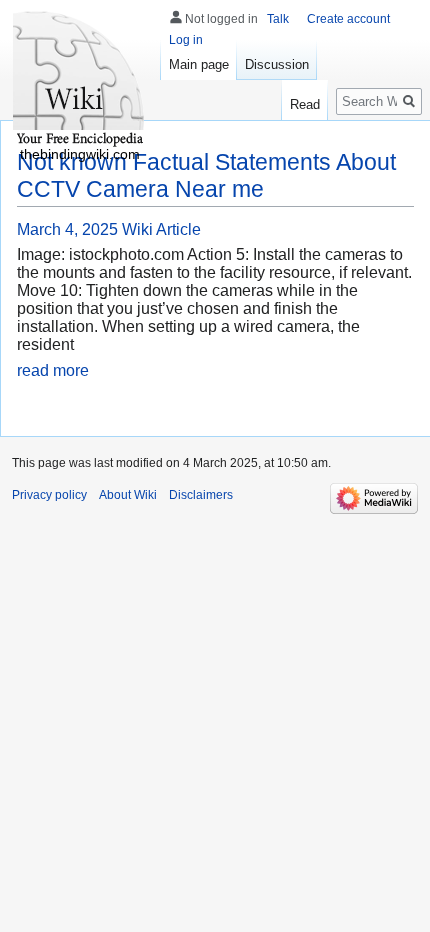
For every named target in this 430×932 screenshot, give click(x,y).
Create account (348, 19)
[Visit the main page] (80, 80)
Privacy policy (49, 495)
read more (53, 370)
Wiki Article (161, 229)
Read (305, 104)
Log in (186, 40)
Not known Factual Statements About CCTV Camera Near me (206, 175)
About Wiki (128, 495)
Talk (278, 19)
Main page (199, 64)
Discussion (277, 64)
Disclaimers (201, 495)
